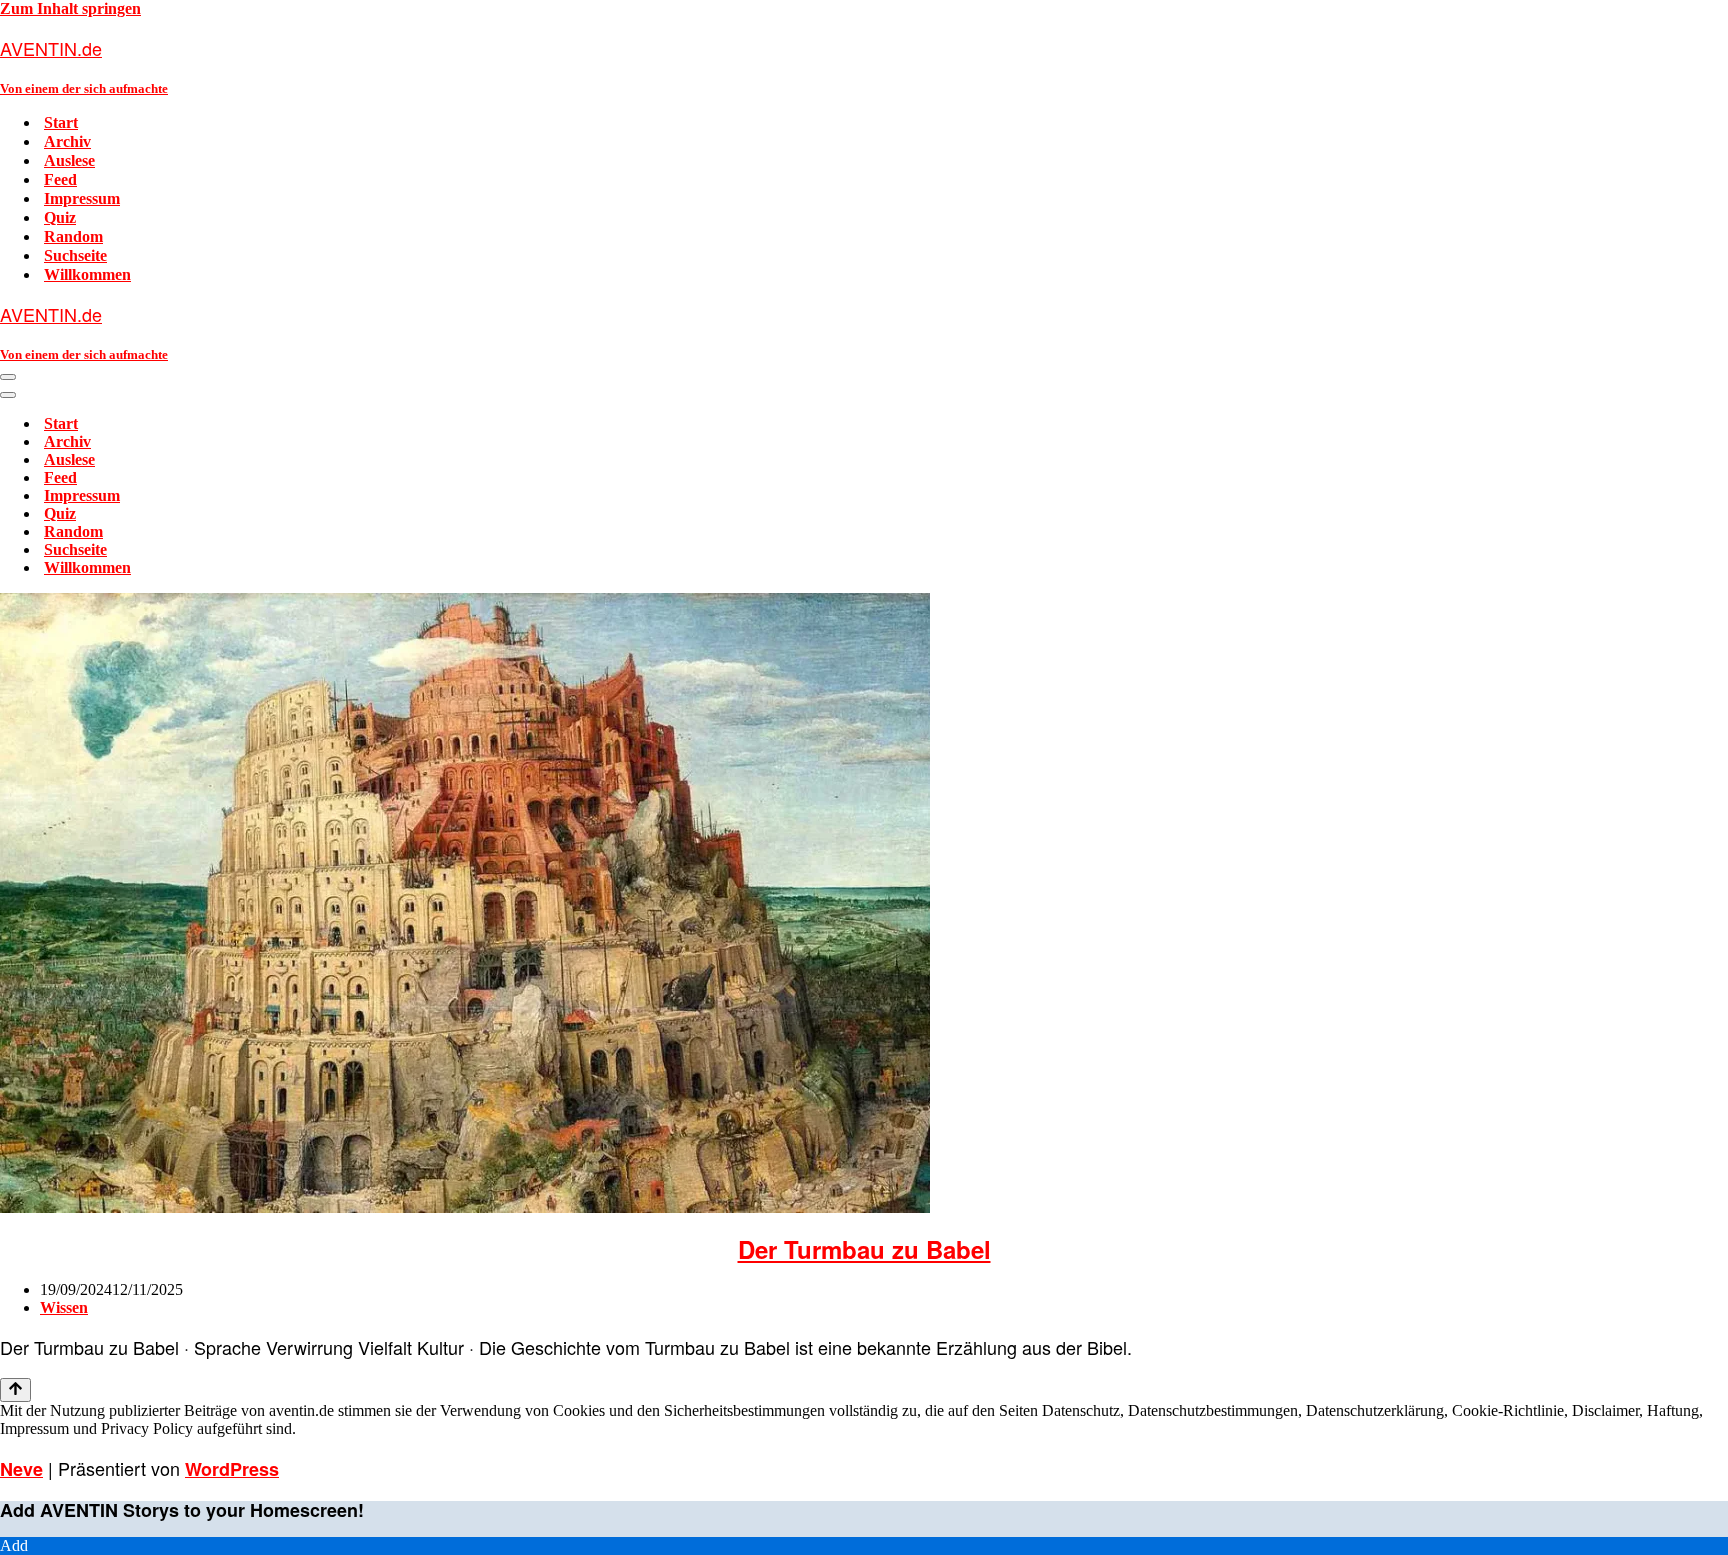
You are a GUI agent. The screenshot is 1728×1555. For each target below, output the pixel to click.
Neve (21, 1469)
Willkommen (87, 274)
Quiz (60, 217)
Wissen (64, 1307)
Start (61, 122)
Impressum (82, 198)
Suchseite (75, 255)
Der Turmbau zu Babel (864, 1249)
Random (73, 236)
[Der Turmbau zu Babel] (465, 1207)
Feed (60, 179)
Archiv (67, 141)
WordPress (232, 1469)
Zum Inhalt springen (70, 8)
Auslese (69, 160)
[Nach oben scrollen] (15, 1390)
